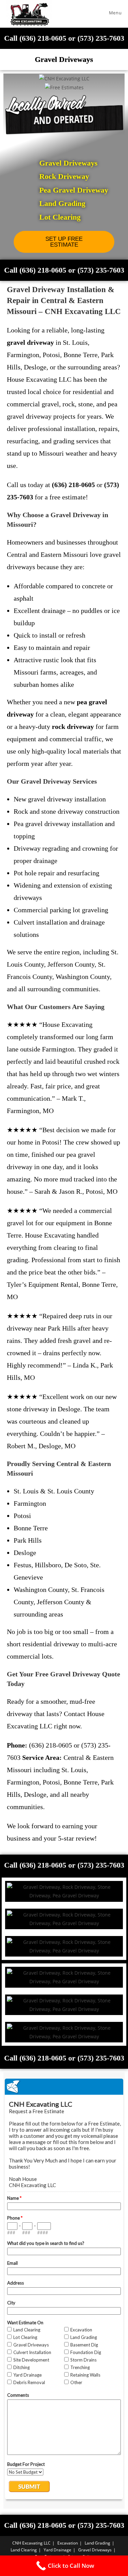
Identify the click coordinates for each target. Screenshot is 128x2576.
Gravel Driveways (95, 2550)
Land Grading (97, 2543)
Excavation (68, 2543)
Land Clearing (24, 2550)
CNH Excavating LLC (31, 2543)
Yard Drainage (58, 2550)
